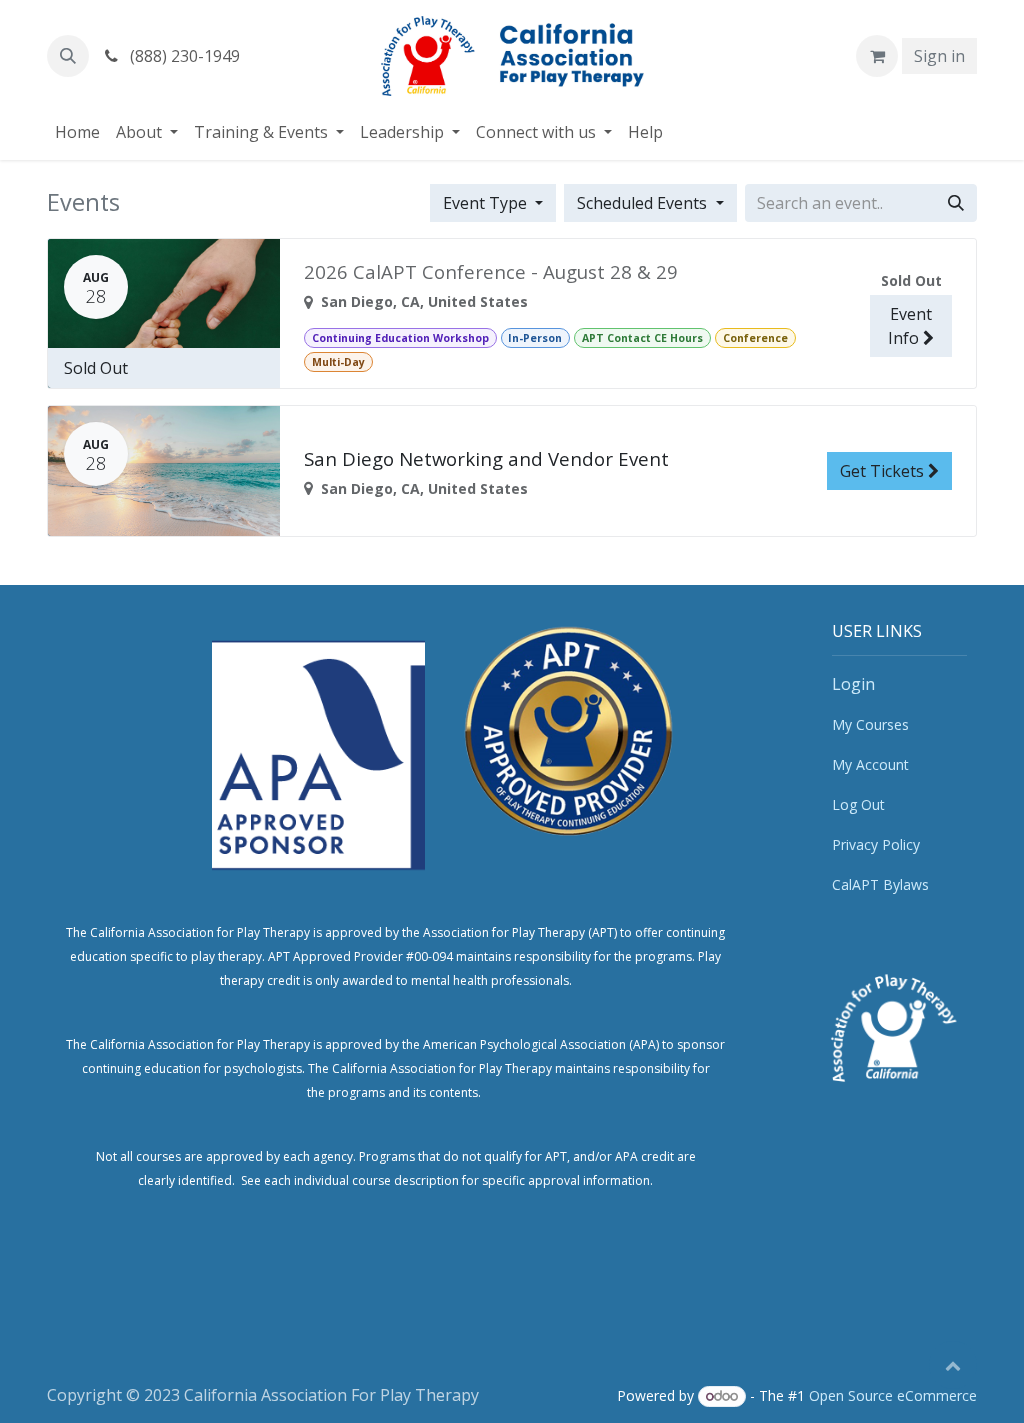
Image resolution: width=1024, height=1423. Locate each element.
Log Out (858, 804)
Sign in (939, 56)
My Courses (870, 724)
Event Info (910, 326)
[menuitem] (77, 132)
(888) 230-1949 (183, 56)
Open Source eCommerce (893, 1395)
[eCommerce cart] (877, 56)
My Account (870, 764)
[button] (68, 56)
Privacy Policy (876, 844)
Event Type (487, 203)
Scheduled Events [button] (644, 203)
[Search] (956, 203)
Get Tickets (884, 471)
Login (853, 684)
